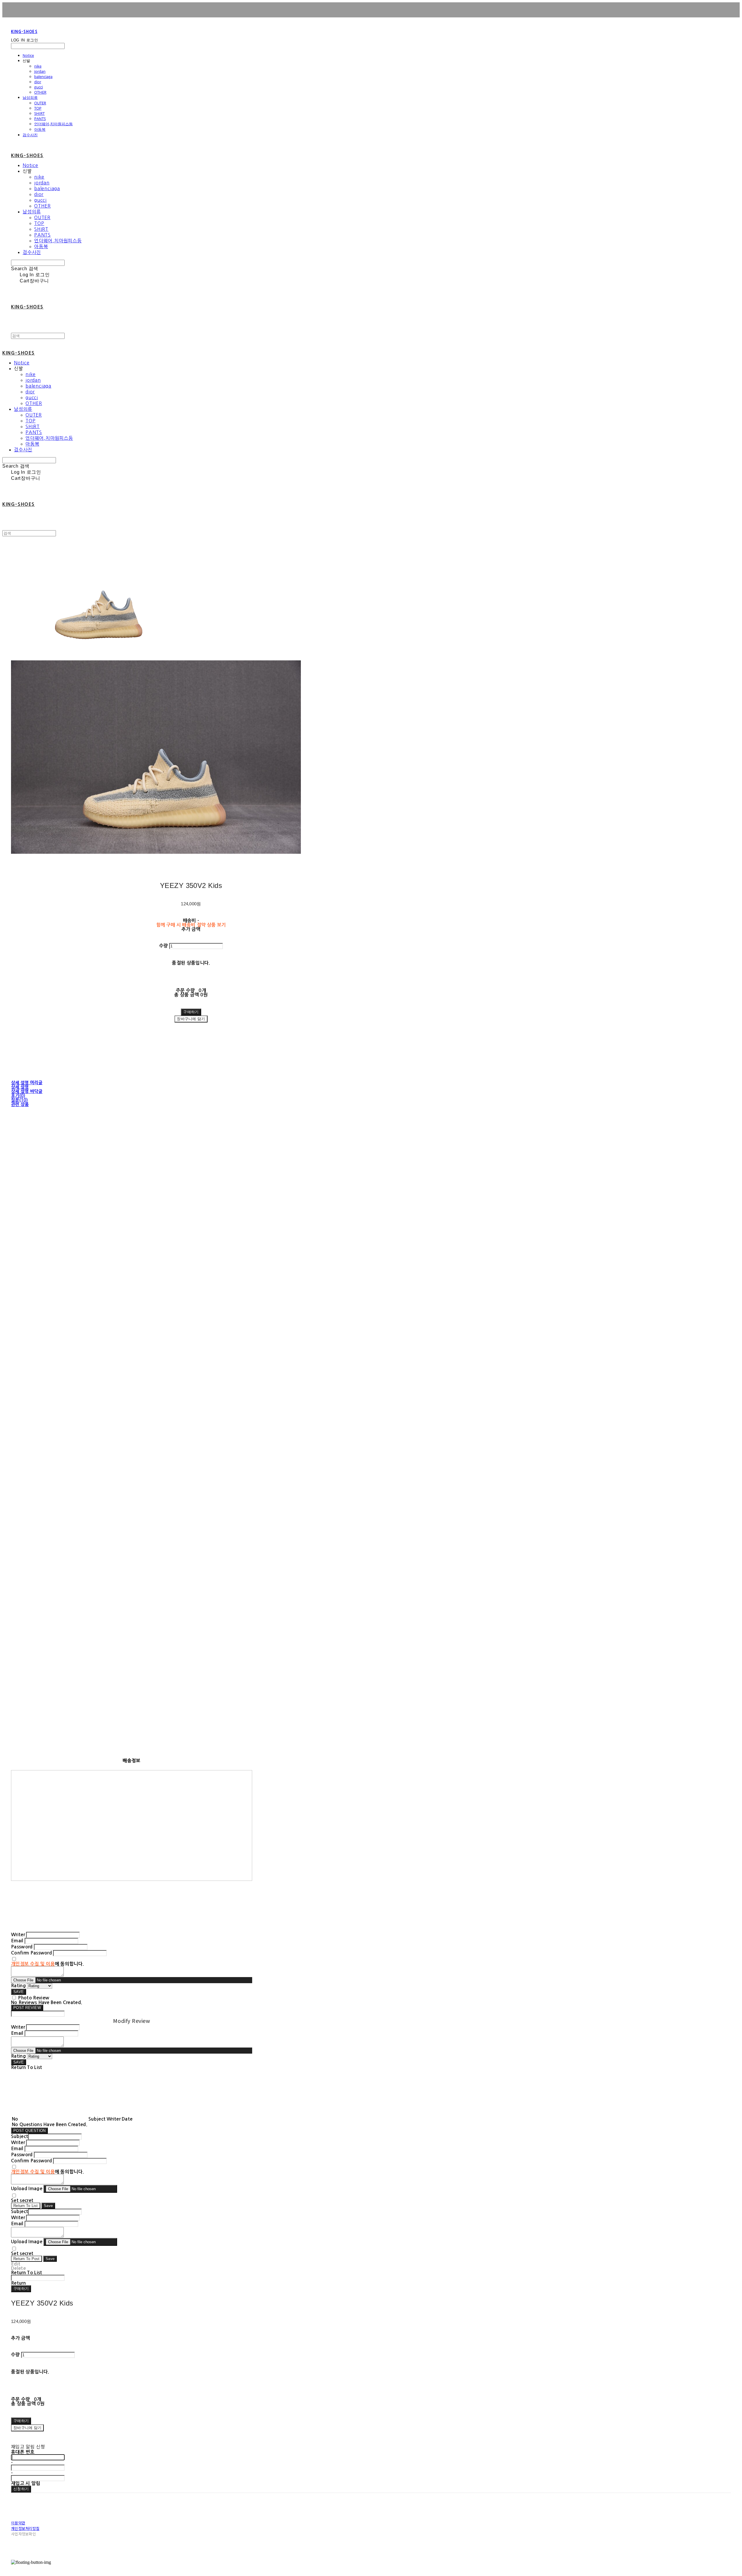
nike (38, 66)
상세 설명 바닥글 (27, 1091)
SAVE (19, 1992)
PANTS (40, 119)
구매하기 (21, 2289)
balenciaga (43, 77)
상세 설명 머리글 (27, 1083)
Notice (28, 55)
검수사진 (30, 135)
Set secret (22, 2200)
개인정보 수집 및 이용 (33, 1964)
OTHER (40, 92)
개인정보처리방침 (25, 2528)
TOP (38, 108)
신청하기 (21, 2489)
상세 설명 (20, 1087)
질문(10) (20, 1100)
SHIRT (39, 113)
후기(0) (18, 1096)
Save (48, 2206)
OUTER (40, 103)
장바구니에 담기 (27, 2428)
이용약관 (18, 2523)
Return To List (26, 2206)
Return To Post (27, 2259)
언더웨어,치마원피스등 (53, 124)
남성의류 (30, 97)
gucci (39, 87)
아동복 (40, 129)
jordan (40, 71)
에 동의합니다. (47, 1964)
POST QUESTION (29, 2131)
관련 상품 (20, 1104)
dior (38, 82)
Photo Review (34, 1998)
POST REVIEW (27, 2008)
